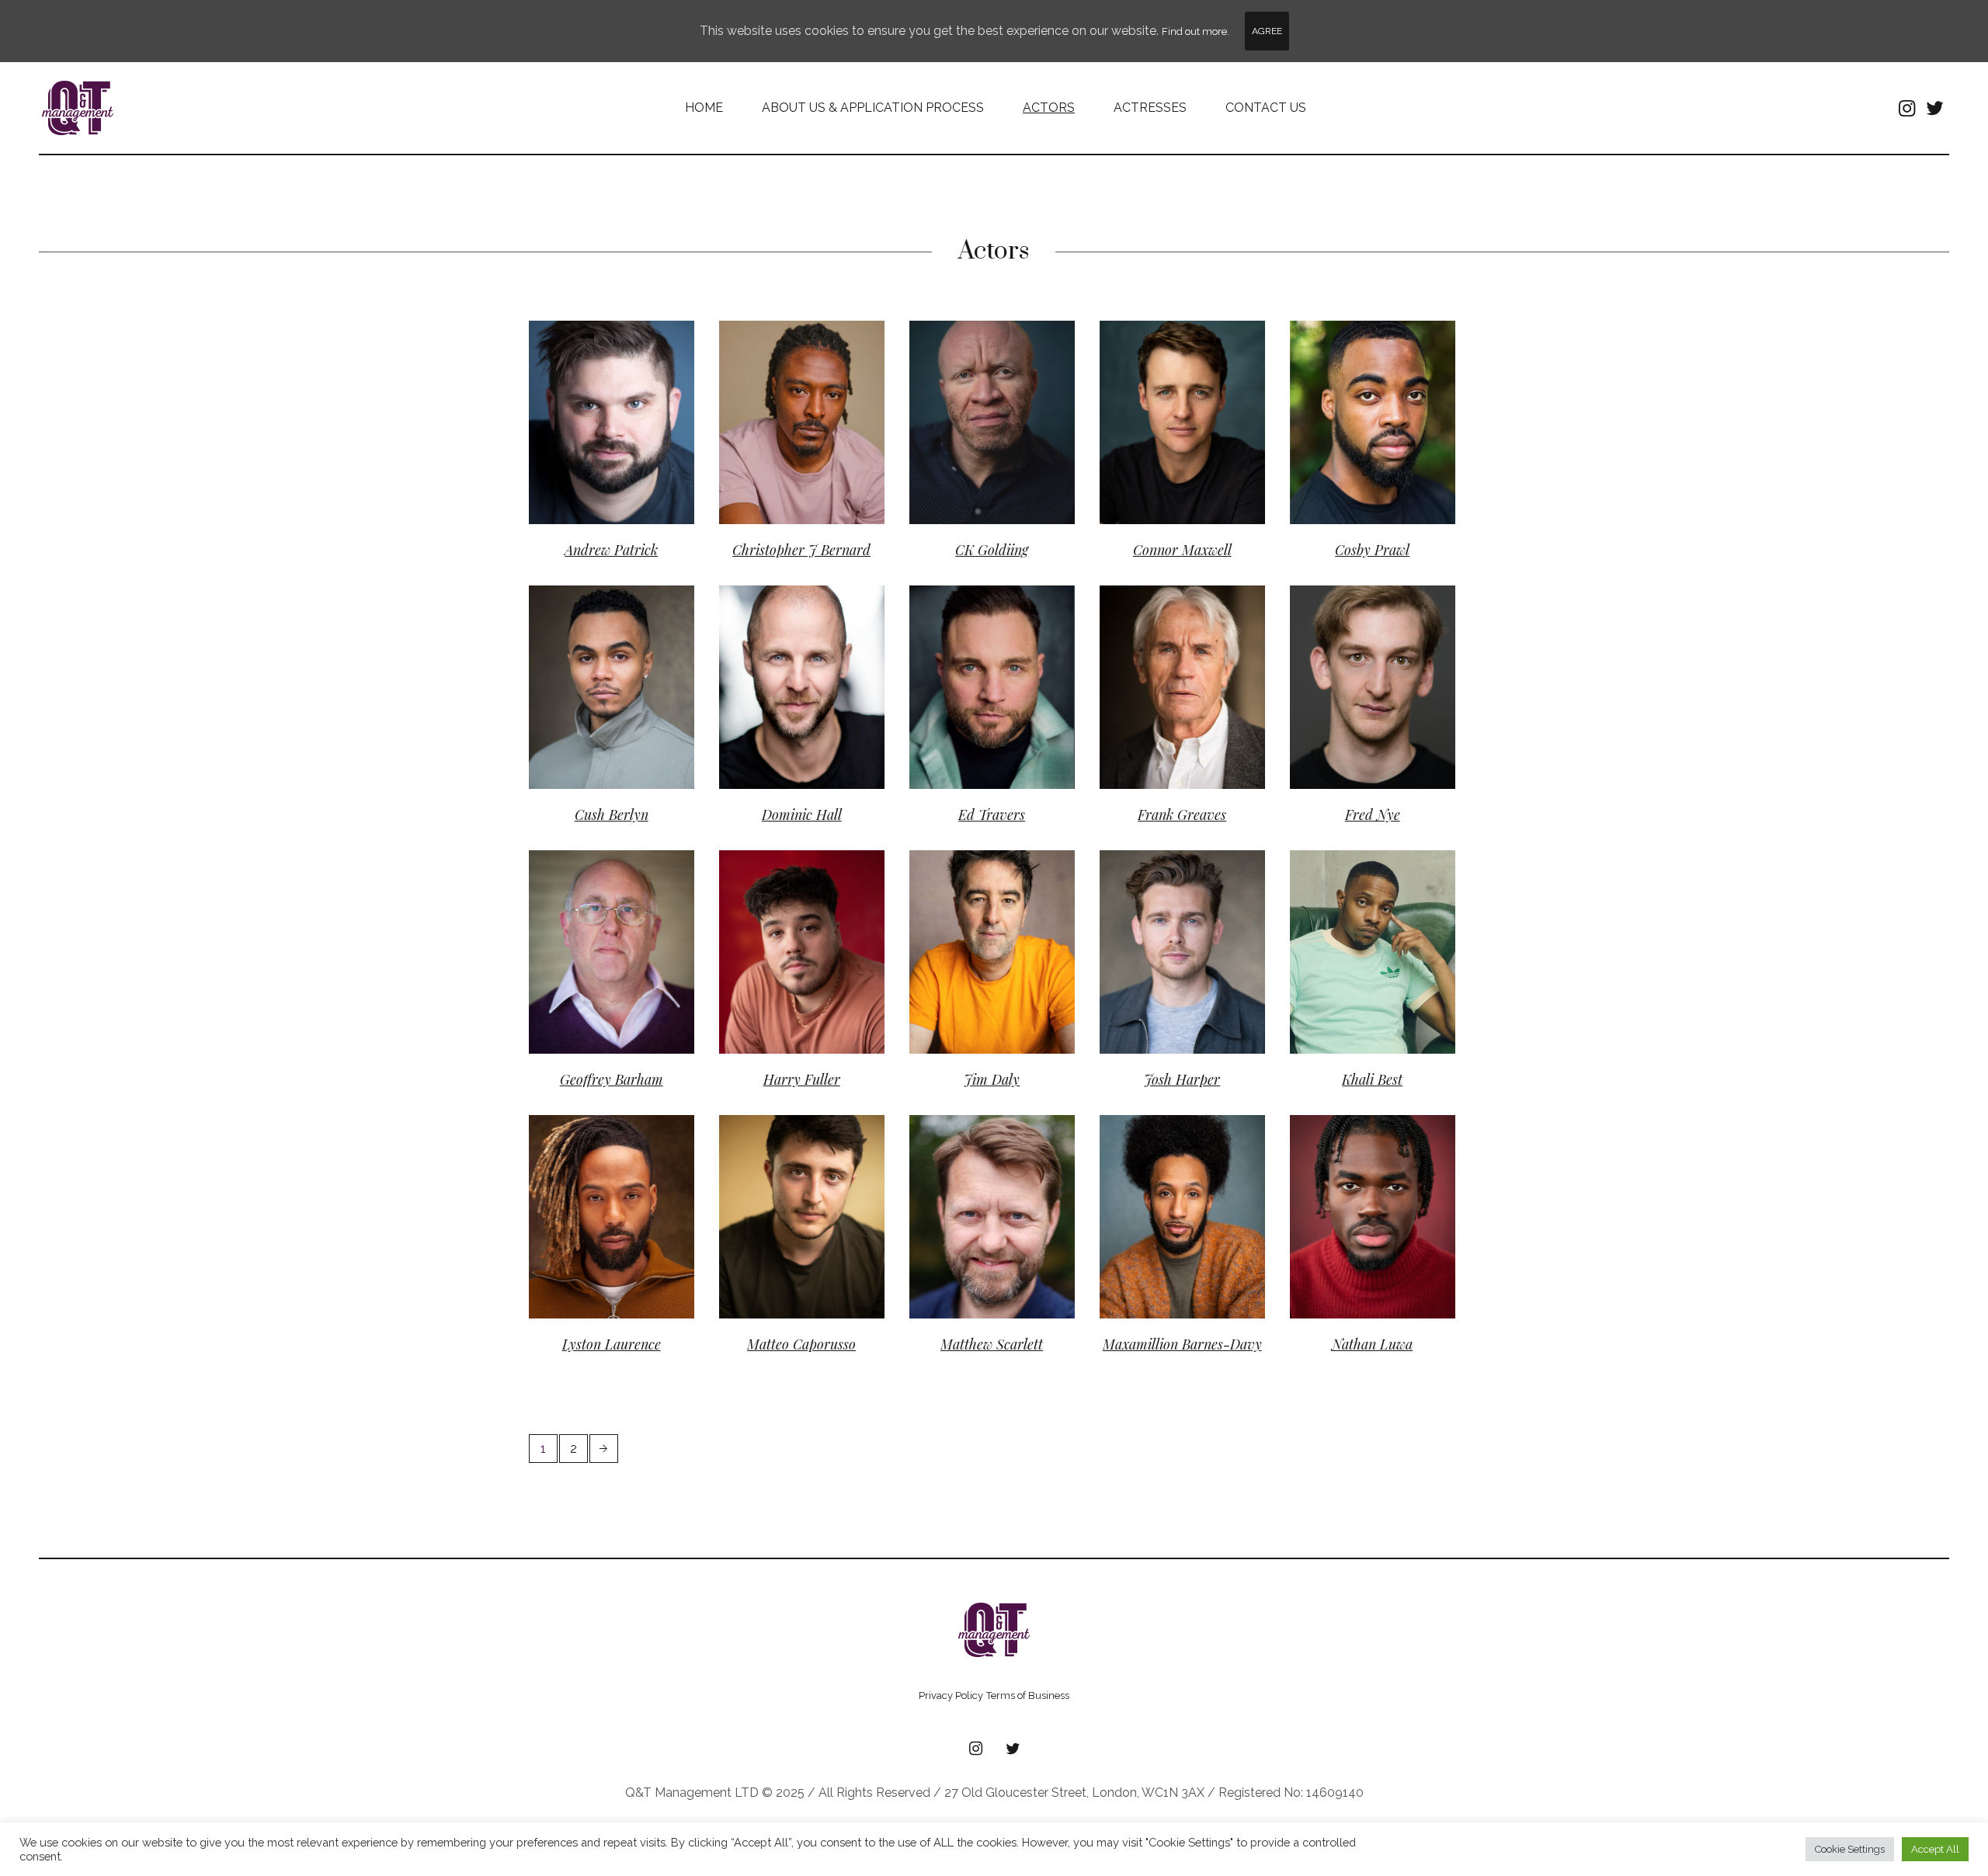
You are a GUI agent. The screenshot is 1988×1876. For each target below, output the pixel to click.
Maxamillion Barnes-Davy (1182, 1344)
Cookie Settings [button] (1850, 1849)
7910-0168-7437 (1359, 903)
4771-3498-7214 (596, 903)
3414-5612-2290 (597, 639)
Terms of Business (1028, 1695)
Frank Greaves (1182, 815)
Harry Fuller (802, 1079)
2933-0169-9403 (789, 639)
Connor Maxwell (1182, 550)
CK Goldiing (992, 550)
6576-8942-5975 (1169, 1168)
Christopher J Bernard (801, 550)
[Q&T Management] (994, 1630)
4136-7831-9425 (977, 903)
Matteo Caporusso (801, 1344)
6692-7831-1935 (597, 1168)
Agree (1267, 31)
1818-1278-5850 (978, 639)
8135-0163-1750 (1358, 639)
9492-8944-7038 (1170, 903)
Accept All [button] (1935, 1849)
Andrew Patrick (611, 550)
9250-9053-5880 (790, 1168)
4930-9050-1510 (1169, 374)
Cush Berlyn (621, 666)
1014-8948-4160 (980, 1168)
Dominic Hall (813, 666)
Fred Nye (1373, 815)
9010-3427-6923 (1359, 1168)
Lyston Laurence (632, 1195)
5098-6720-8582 (600, 374)
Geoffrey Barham (612, 1079)
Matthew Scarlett (992, 1344)
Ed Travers (992, 815)
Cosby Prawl (1382, 401)
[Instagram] (1906, 108)
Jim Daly (992, 1079)
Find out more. (1196, 31)
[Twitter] (1934, 108)
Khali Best (1372, 1079)
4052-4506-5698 (980, 374)
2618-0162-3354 (788, 374)
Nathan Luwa (1372, 1344)
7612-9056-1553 (787, 903)
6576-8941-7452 (1359, 374)
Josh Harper (1182, 1079)
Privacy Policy (951, 1695)
